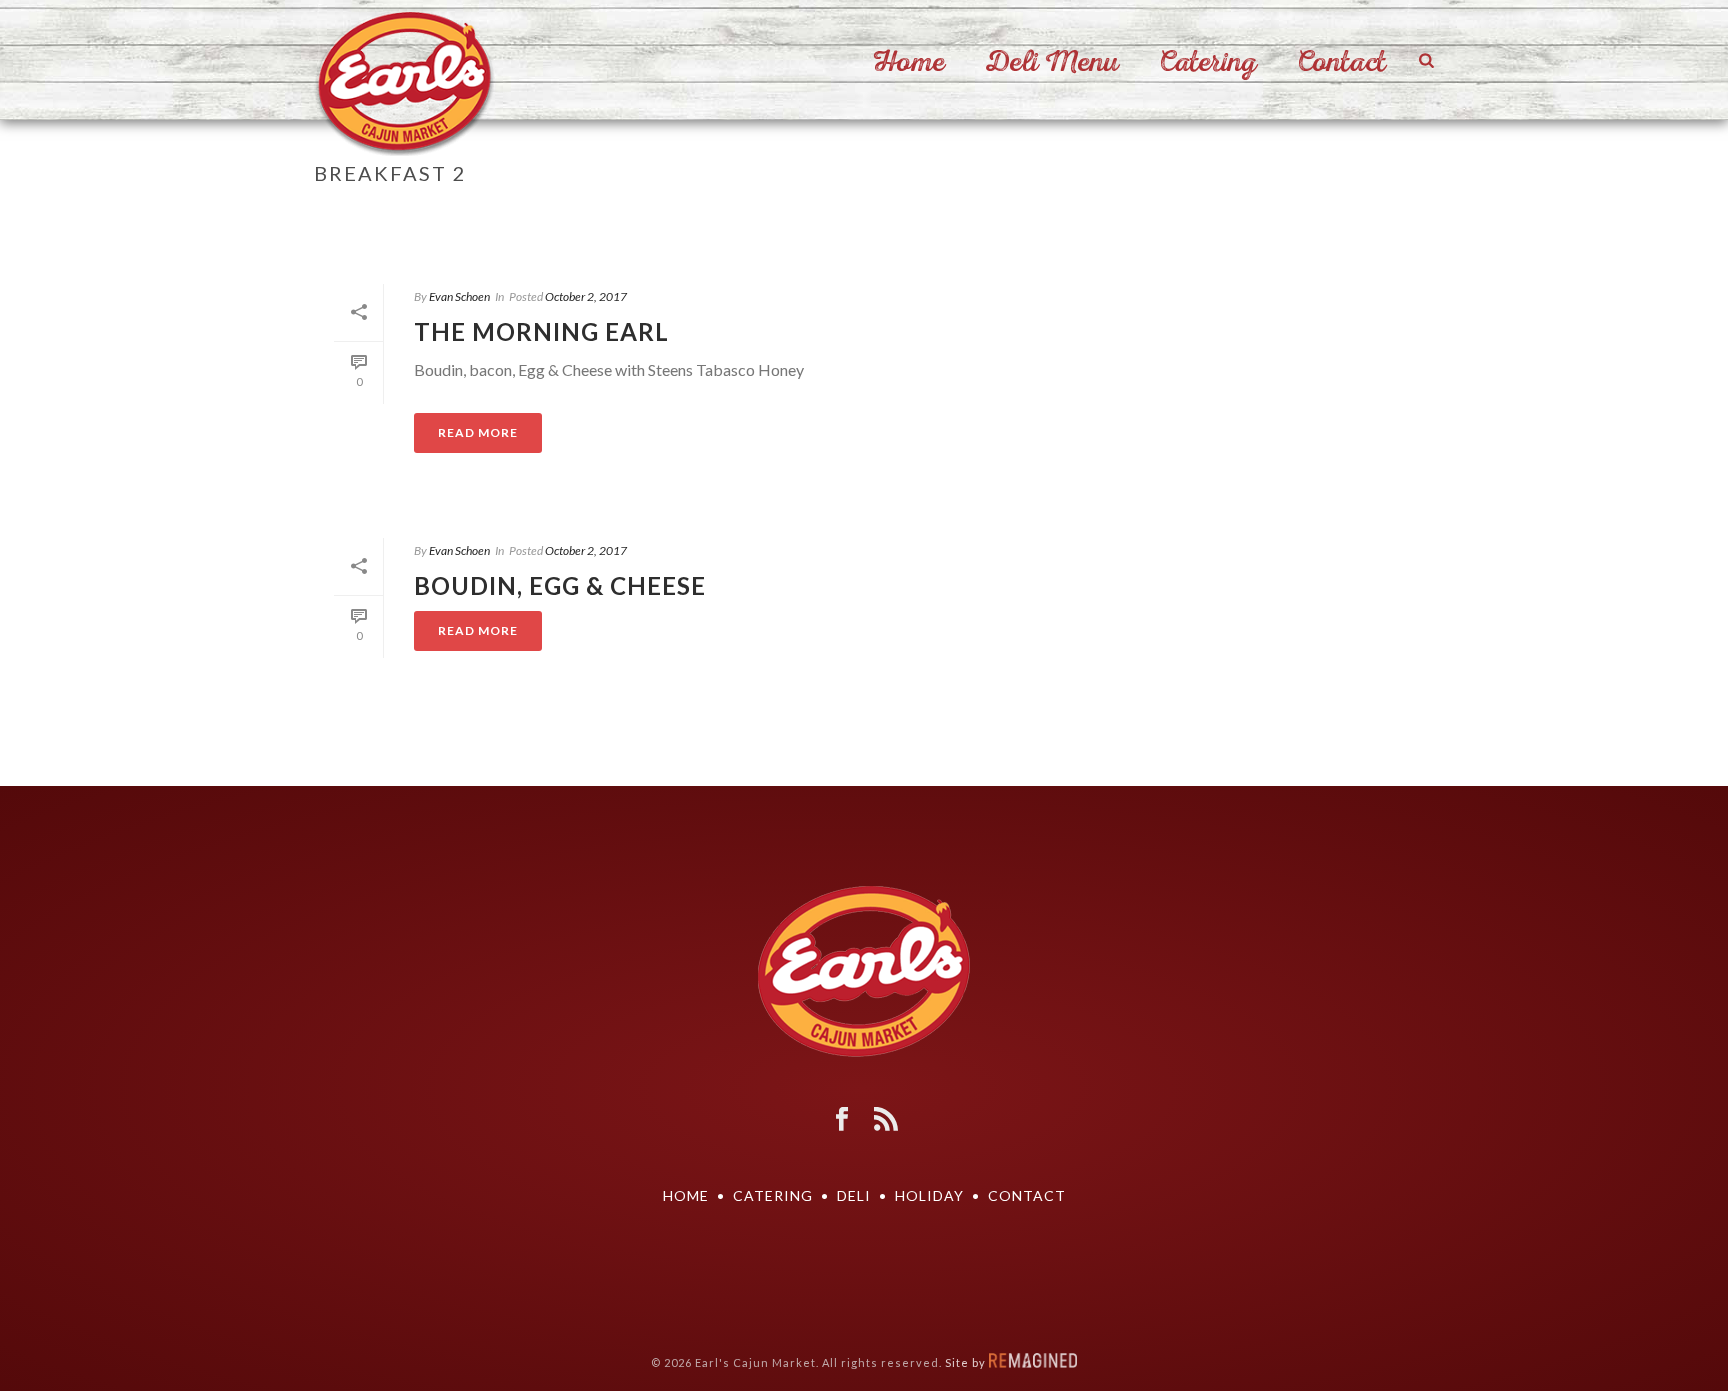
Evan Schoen (459, 296)
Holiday (929, 1195)
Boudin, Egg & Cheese (560, 585)
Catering (1208, 62)
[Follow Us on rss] (886, 1120)
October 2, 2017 (586, 296)
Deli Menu (1052, 62)
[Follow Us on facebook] (842, 1120)
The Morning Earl (541, 331)
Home (909, 62)
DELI (854, 1195)
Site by (967, 1362)
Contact (1341, 62)
